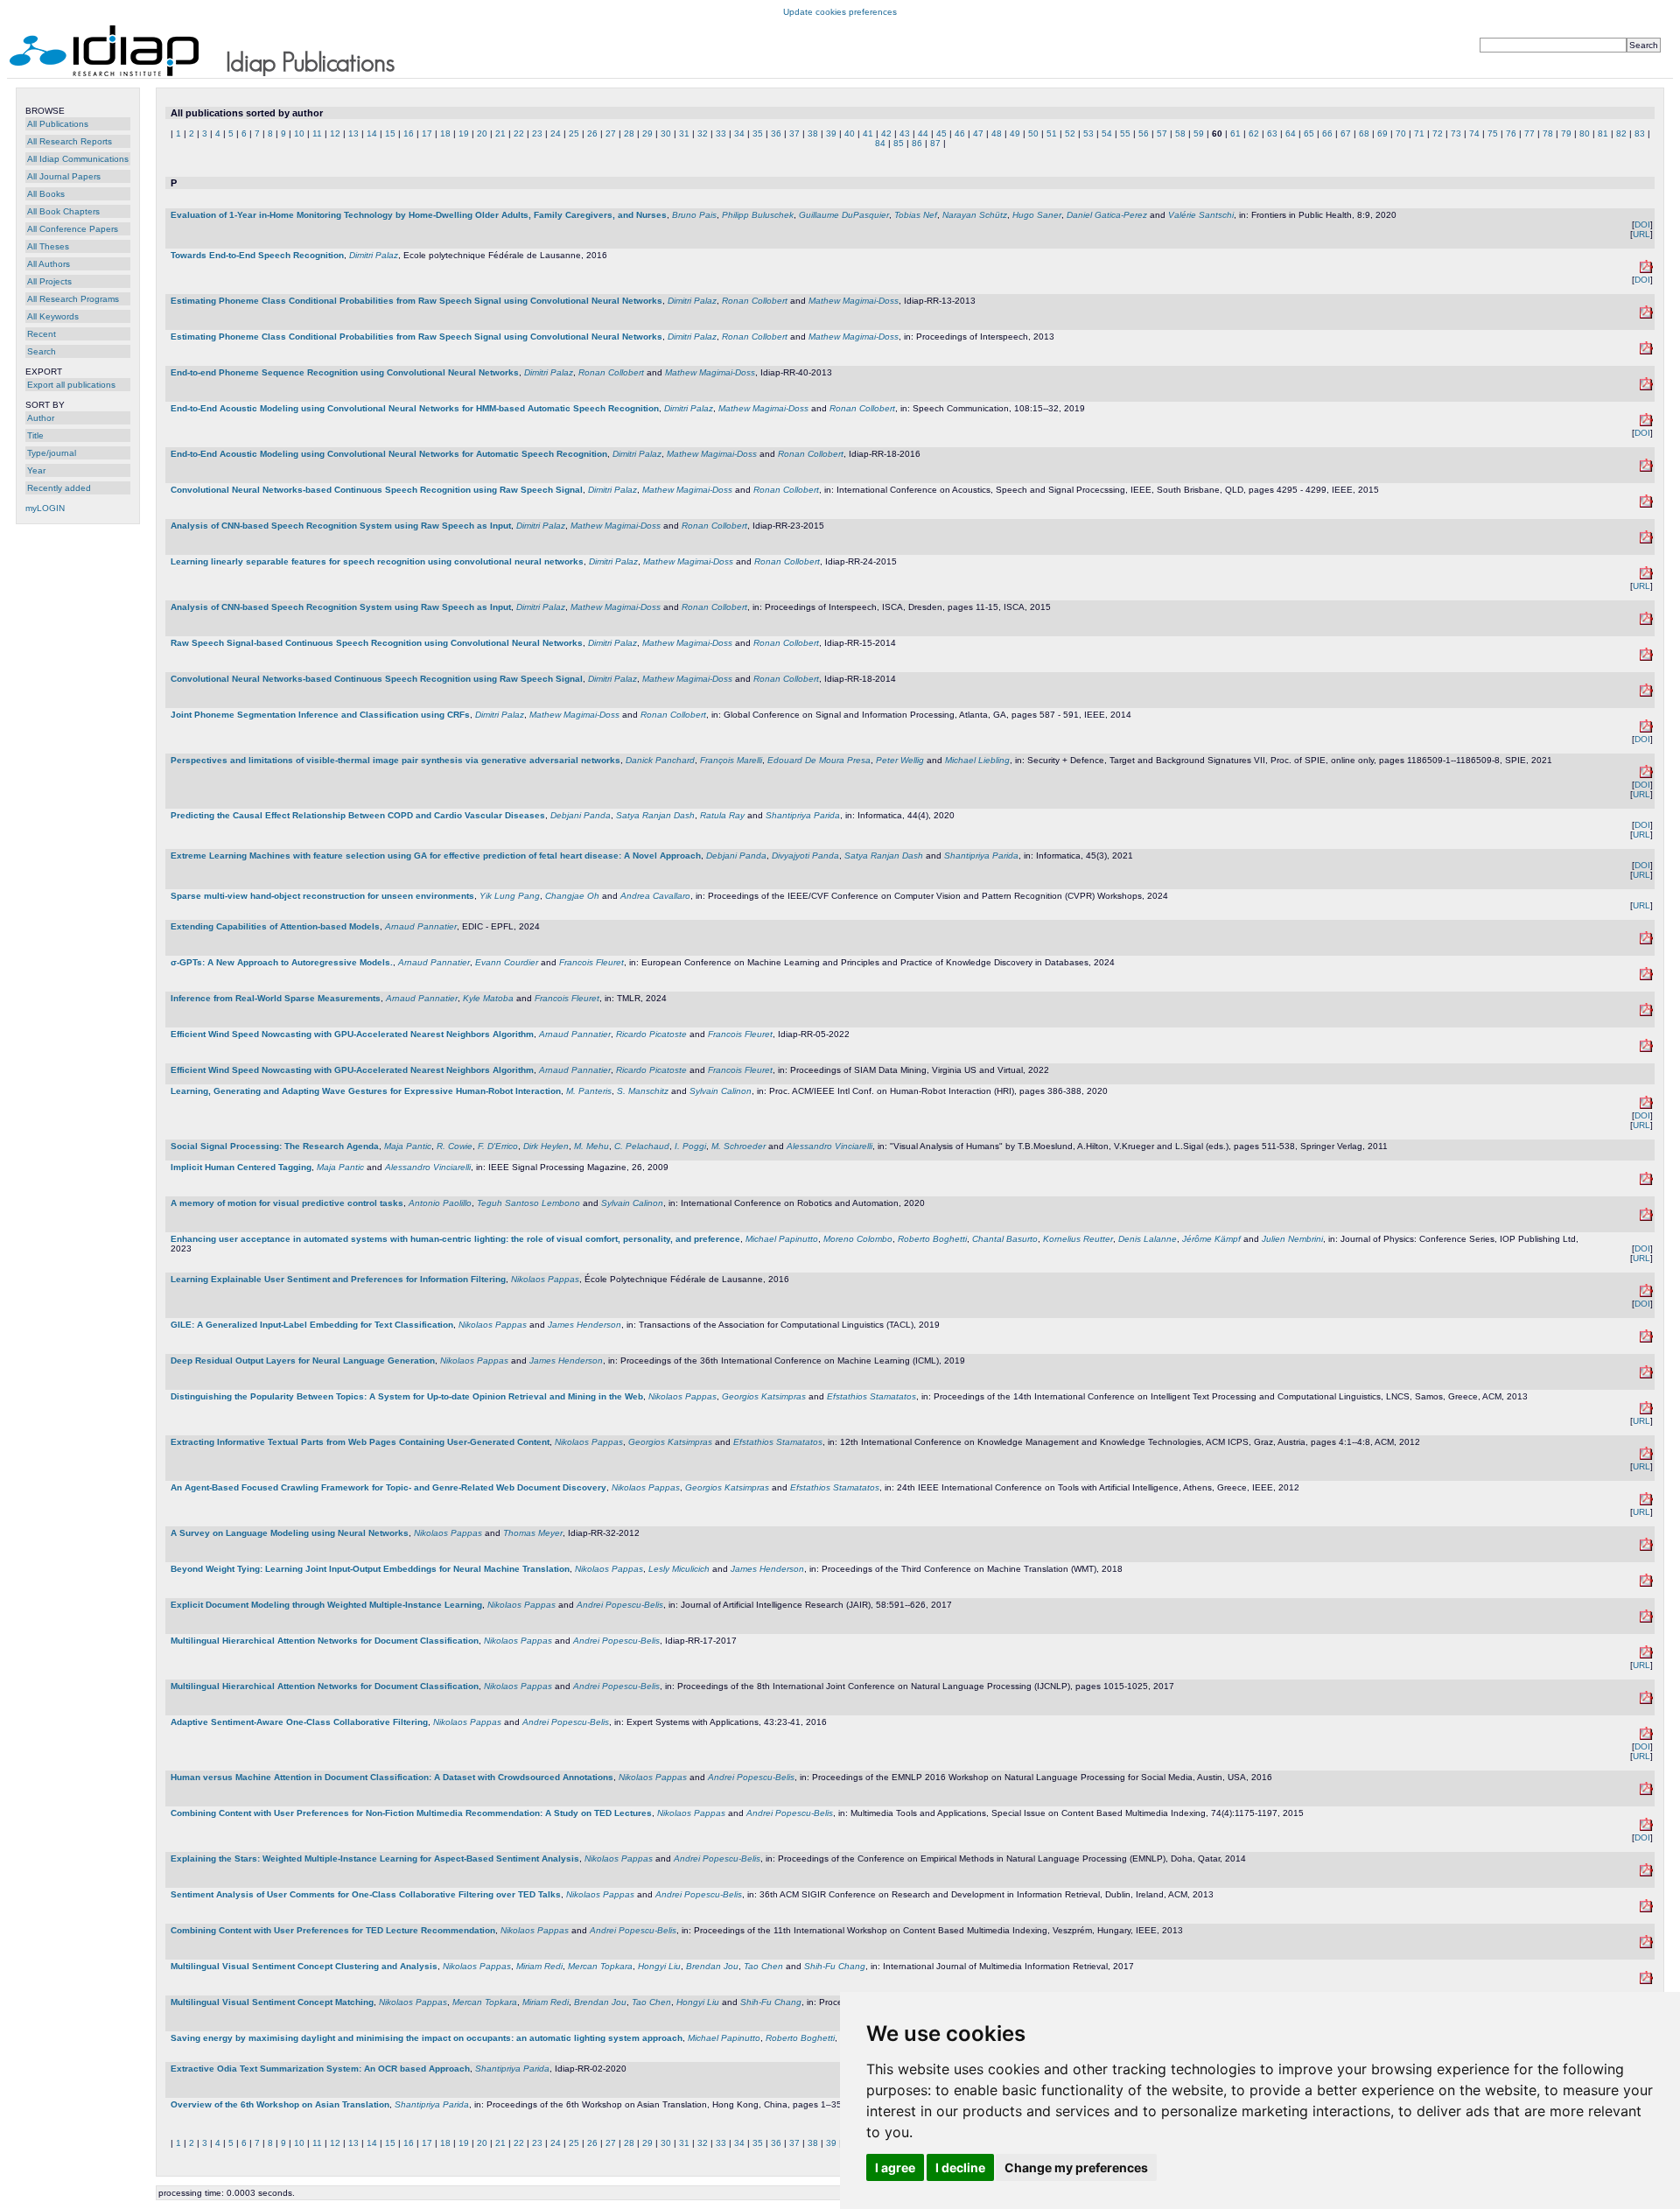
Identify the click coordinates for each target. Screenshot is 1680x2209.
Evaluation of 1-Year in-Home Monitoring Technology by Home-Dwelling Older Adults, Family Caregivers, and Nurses (419, 215)
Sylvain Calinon (721, 1091)
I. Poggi (690, 1146)
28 (629, 133)
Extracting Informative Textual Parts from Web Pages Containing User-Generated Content (360, 1442)
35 (758, 133)
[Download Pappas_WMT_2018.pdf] (1646, 1584)
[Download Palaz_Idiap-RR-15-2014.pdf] (1646, 658)
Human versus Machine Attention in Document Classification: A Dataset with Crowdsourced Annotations (392, 1777)
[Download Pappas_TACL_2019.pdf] (1646, 1339)
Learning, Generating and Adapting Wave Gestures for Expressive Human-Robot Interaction (366, 1091)
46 (960, 133)
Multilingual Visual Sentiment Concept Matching (272, 2002)
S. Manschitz (643, 1091)
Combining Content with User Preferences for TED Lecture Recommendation (333, 1930)
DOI (1642, 224)
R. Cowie (455, 1146)
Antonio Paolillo (440, 1203)
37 (794, 133)
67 (1346, 133)
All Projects (49, 281)
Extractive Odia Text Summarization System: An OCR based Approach (320, 2069)
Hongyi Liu (659, 1966)
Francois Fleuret (591, 962)
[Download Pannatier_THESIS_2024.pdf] (1646, 941)
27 (611, 133)
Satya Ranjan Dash (655, 815)
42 (886, 133)
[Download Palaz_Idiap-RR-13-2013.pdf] (1646, 316)
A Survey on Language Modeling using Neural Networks (290, 1533)
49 (1015, 133)
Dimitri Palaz (374, 255)
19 (464, 133)
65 (1309, 133)
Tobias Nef (916, 215)
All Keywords (53, 316)
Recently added (59, 488)
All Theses (48, 246)
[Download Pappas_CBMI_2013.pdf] (1646, 1945)
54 (1107, 133)
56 (1144, 133)
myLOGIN (45, 508)
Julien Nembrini (1292, 1239)
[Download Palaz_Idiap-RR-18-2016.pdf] (1646, 469)
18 (445, 133)
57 (1162, 133)
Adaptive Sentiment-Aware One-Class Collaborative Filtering (299, 1722)
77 (1529, 133)
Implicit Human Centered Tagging (241, 1167)
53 (1088, 133)
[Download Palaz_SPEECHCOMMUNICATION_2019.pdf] (1646, 423)
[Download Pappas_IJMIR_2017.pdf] (1646, 1981)
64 (1291, 133)
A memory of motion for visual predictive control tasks (287, 1203)
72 (1438, 133)
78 (1548, 133)
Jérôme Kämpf (1211, 1239)
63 (1272, 133)
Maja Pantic (408, 1146)
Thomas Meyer (533, 1533)
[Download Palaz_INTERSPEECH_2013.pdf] (1646, 351)
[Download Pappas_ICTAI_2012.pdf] (1646, 1502)
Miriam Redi (539, 1966)
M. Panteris (589, 1091)
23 (537, 133)
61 (1235, 133)
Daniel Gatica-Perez (1107, 215)
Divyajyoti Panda (805, 856)
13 (353, 133)
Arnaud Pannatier (421, 926)
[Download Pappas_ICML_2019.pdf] (1646, 1375)
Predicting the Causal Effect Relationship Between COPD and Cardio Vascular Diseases (358, 815)
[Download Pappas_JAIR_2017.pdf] (1646, 1620)
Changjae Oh (572, 896)
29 (647, 133)
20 (482, 133)
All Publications (58, 124)
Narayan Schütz (975, 215)
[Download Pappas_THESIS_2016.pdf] (1646, 1294)
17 (427, 133)
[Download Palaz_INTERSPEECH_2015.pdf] (1646, 622)
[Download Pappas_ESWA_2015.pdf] (1646, 1737)
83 (1640, 133)
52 (1070, 133)
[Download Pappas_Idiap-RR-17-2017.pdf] (1646, 1655)
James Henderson (584, 1325)
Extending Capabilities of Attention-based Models (275, 926)
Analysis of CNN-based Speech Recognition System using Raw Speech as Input (341, 526)
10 (299, 133)
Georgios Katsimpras (764, 1396)
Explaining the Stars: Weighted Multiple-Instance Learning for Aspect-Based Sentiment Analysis (375, 1858)
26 (592, 133)
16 (409, 133)
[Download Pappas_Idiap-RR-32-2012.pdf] (1646, 1548)
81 (1603, 133)
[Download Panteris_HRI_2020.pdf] (1646, 1106)
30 (666, 133)
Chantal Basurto (1005, 1239)
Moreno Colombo (858, 1239)
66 (1327, 133)
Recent (42, 334)
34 (739, 133)
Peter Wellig (900, 760)
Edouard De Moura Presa (819, 760)
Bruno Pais (694, 215)
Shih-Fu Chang (835, 1966)
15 (390, 133)
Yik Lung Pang (510, 896)
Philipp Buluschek (758, 215)
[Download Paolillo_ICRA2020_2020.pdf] (1646, 1218)
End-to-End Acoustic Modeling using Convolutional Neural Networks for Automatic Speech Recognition (389, 454)
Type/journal (52, 453)
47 (978, 133)
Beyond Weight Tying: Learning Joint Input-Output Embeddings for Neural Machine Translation (370, 1569)
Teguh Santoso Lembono (528, 1203)
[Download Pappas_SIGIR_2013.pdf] (1646, 1909)
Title (35, 435)
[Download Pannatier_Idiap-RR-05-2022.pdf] (1646, 1049)
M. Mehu (591, 1146)
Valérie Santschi (1201, 215)
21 (500, 133)
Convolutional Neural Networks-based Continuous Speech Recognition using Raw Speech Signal (377, 490)
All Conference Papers (73, 229)
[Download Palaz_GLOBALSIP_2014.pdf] (1646, 729)
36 (776, 133)
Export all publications (71, 385)
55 (1125, 133)
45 (941, 133)
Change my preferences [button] (1076, 2167)
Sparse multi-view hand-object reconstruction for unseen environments (322, 896)
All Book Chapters (63, 211)
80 (1585, 133)
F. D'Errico (498, 1146)
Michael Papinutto (782, 1239)
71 (1419, 133)
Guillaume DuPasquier (844, 215)
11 (317, 133)
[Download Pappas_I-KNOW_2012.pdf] (1646, 1457)
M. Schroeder (738, 1146)
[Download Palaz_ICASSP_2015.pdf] (1646, 505)
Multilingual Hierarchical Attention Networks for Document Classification (325, 1641)
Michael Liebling (977, 760)
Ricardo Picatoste (651, 1034)
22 (519, 133)
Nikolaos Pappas (545, 1279)
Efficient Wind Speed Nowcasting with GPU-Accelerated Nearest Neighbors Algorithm (352, 1034)
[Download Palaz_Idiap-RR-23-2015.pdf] (1646, 540)
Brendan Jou (712, 1966)
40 (850, 133)
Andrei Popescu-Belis (620, 1605)
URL (1641, 234)
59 (1199, 133)
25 (574, 133)
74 (1474, 133)
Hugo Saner (1037, 215)
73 (1456, 133)
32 (703, 133)
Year (36, 470)
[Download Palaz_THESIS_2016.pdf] (1646, 270)
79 (1566, 133)
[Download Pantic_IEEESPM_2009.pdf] (1646, 1182)
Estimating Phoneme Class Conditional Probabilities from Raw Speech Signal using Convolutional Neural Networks (416, 301)
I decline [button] (960, 2167)
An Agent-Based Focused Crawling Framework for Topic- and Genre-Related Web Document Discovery (388, 1487)
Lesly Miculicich (679, 1569)
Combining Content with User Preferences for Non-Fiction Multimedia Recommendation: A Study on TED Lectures (411, 1813)
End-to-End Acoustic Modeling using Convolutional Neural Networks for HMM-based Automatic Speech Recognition (415, 408)
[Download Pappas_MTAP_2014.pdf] (1646, 1828)
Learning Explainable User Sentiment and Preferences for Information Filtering (338, 1279)
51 (1052, 133)
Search (42, 351)
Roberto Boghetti (932, 1239)
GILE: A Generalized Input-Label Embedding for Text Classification (312, 1325)
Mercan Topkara (600, 1966)
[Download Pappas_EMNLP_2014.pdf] (1646, 1873)
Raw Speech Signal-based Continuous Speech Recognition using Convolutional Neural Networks (377, 643)
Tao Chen (763, 1966)
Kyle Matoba (488, 998)
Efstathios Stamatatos (871, 1396)
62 (1254, 133)
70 (1401, 133)
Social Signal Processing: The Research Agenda (275, 1146)
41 (868, 133)
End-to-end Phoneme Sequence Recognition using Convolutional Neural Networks (345, 372)
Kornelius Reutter (1078, 1239)
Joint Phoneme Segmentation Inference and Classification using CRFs (320, 715)
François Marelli (731, 760)
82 (1621, 133)
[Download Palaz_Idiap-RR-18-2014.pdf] (1646, 694)
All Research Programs (73, 299)
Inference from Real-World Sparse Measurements (276, 998)
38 (813, 133)
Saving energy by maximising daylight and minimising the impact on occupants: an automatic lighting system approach (427, 2038)
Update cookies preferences (840, 12)
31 (684, 133)
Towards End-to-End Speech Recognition (257, 255)
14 (372, 133)
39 (831, 133)
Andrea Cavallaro (655, 896)
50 (1033, 133)
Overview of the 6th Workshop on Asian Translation (280, 2104)
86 (917, 143)
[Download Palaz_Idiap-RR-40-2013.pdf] (1646, 387)
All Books (46, 194)
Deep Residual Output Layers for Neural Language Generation (303, 1360)
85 (899, 143)
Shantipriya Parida (803, 815)
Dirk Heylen (546, 1146)
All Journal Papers (64, 176)
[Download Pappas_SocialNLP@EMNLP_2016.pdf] (1646, 1792)
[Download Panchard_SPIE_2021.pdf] (1646, 775)
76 (1511, 133)
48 (997, 133)
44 (923, 133)
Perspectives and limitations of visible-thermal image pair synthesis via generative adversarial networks (395, 760)
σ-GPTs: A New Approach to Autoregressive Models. (282, 962)
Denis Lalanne (1148, 1239)
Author (41, 418)
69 (1382, 133)
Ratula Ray (722, 815)
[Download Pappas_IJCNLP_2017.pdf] (1646, 1701)
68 (1364, 133)
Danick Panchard (660, 760)
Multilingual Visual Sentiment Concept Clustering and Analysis (304, 1966)
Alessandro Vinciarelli (829, 1146)
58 (1180, 133)
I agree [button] (895, 2167)
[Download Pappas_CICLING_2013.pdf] (1646, 1411)
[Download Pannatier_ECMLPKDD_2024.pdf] (1646, 977)
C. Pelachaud (642, 1146)
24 (556, 133)
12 (335, 133)
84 (880, 143)
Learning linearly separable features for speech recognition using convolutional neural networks (377, 561)
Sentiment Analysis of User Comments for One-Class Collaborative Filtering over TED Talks (366, 1894)
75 (1493, 133)
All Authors (49, 264)
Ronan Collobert (755, 301)
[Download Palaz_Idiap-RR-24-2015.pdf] (1646, 576)
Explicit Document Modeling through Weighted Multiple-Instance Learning (326, 1605)
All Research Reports (70, 141)
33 (721, 133)
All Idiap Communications (78, 159)
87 (935, 143)
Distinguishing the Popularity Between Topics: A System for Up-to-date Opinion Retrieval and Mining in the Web (407, 1396)
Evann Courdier (507, 962)
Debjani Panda (581, 815)
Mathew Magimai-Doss (854, 301)
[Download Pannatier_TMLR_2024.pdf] (1646, 1013)
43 (905, 133)
